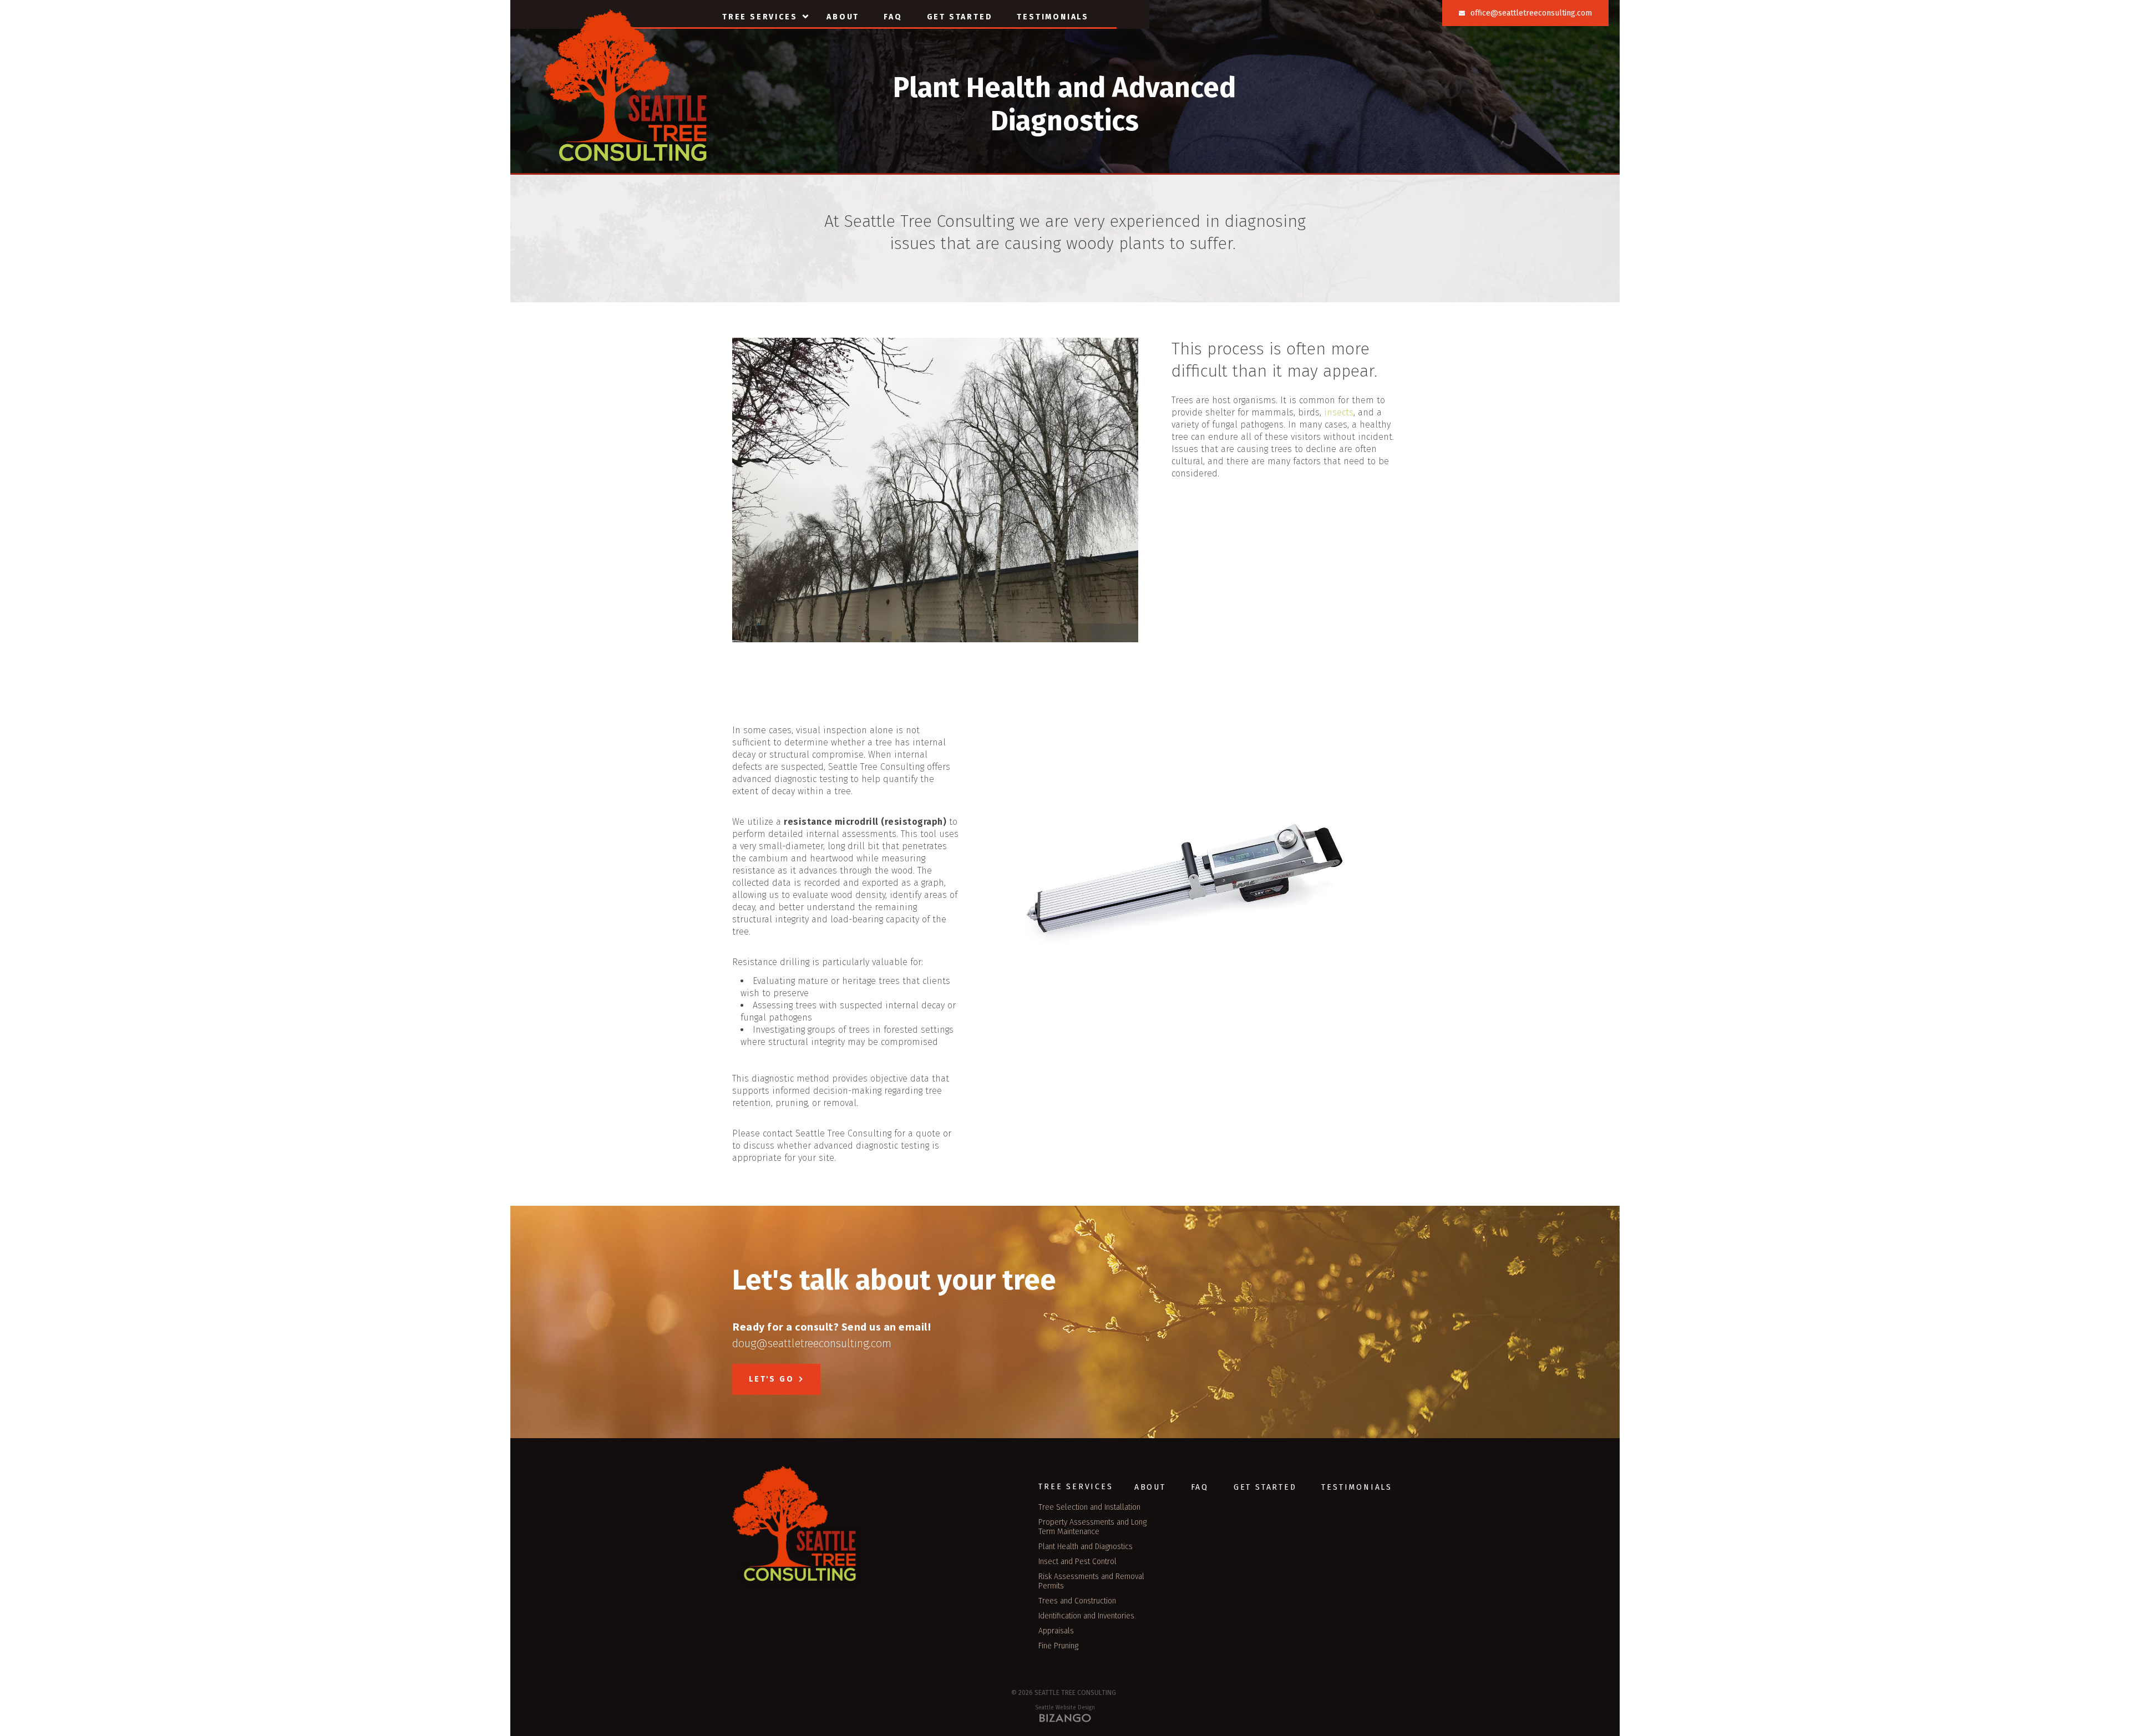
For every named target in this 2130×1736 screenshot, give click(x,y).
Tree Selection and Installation (1089, 1507)
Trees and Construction (1077, 1601)
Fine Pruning (1058, 1646)
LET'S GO (771, 1379)
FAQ (893, 17)
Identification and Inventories (1086, 1616)
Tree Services (760, 17)
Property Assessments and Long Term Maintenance (1092, 1527)
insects (1339, 412)
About (843, 17)
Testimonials (1053, 17)
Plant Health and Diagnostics (1086, 1547)
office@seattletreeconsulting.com (1531, 13)
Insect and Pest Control (1077, 1562)
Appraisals (1056, 1631)
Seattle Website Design (1065, 1708)
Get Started (960, 17)
